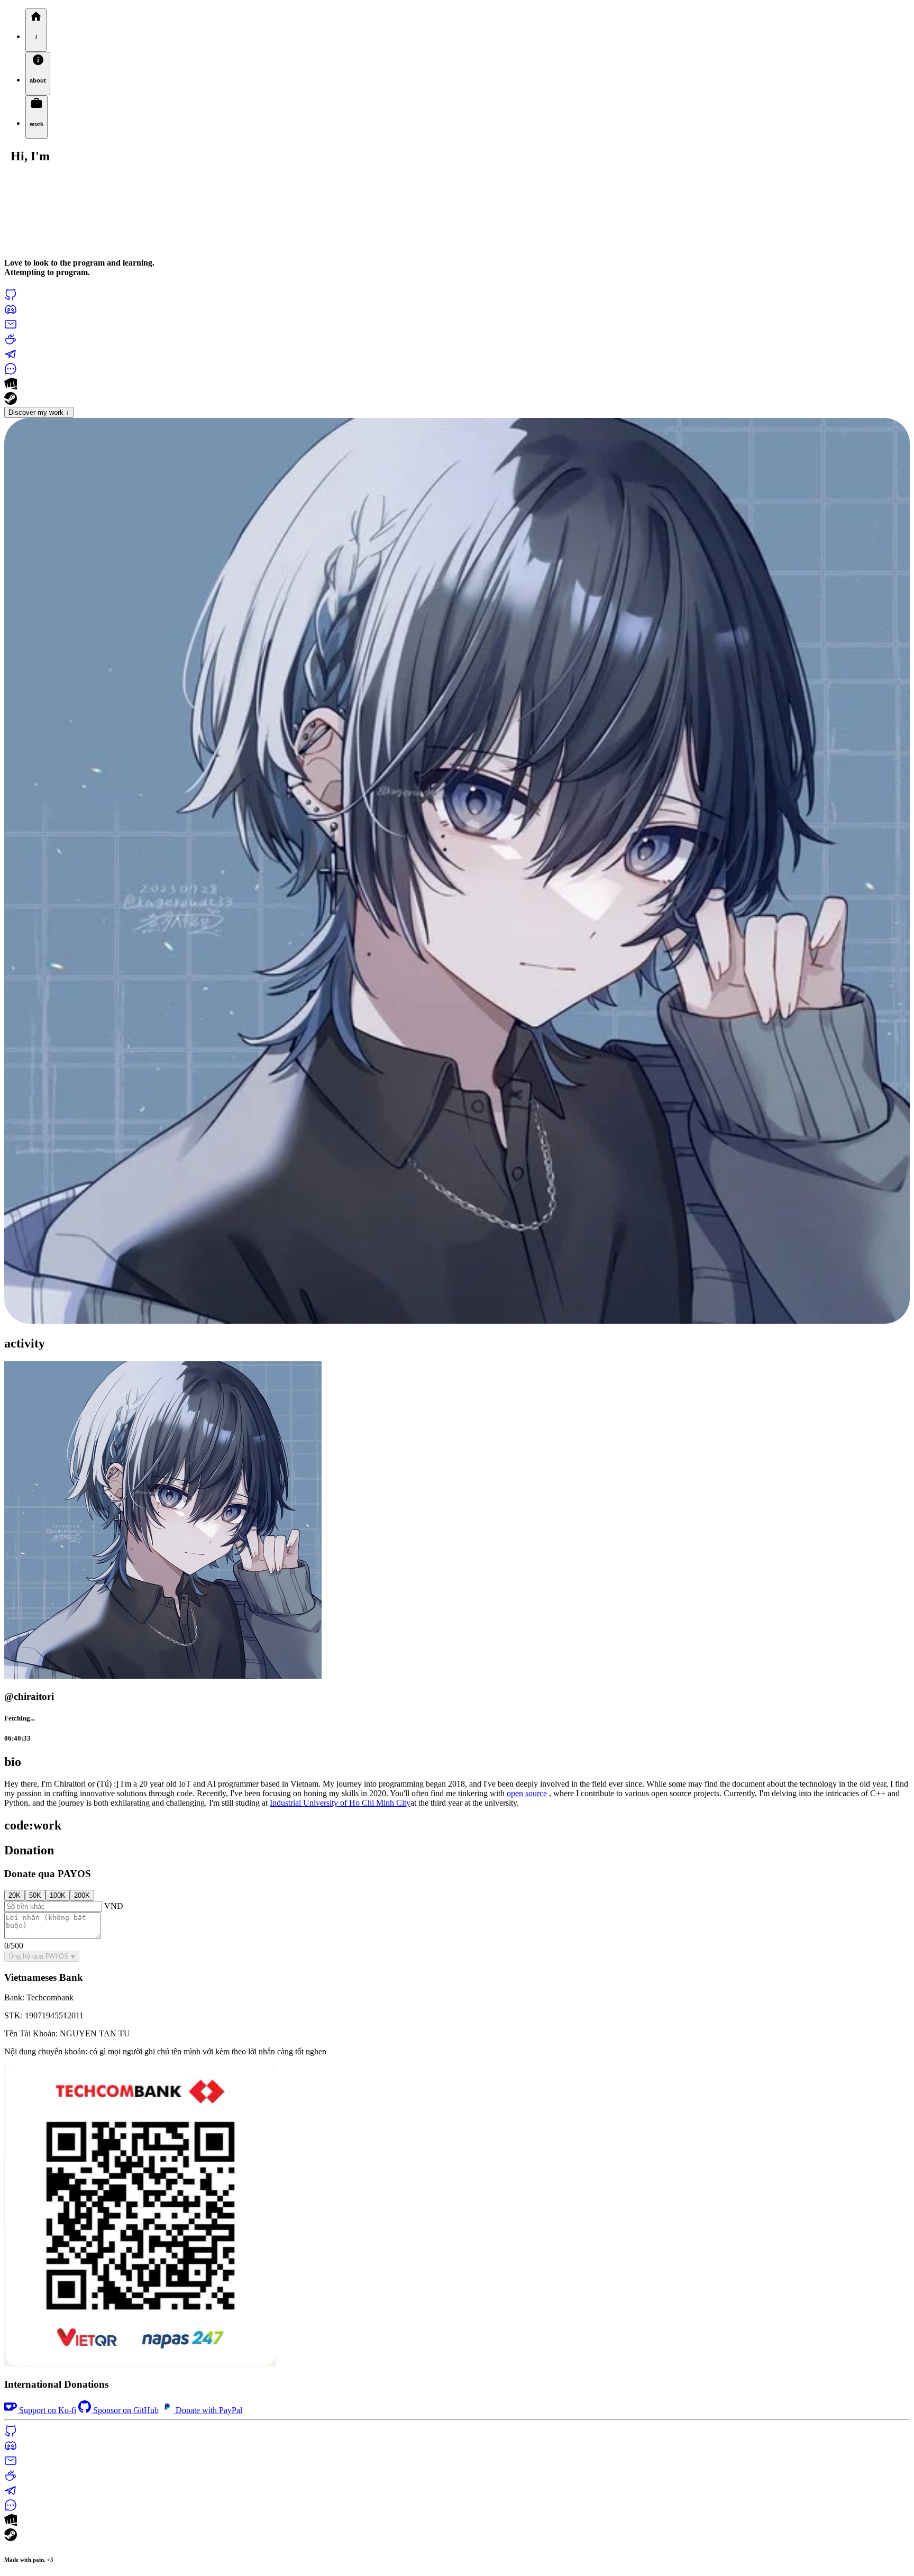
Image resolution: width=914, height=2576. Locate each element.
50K (35, 1895)
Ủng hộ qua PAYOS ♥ (42, 1956)
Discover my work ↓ (39, 412)
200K (82, 1895)
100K (58, 1895)
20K (15, 1895)
